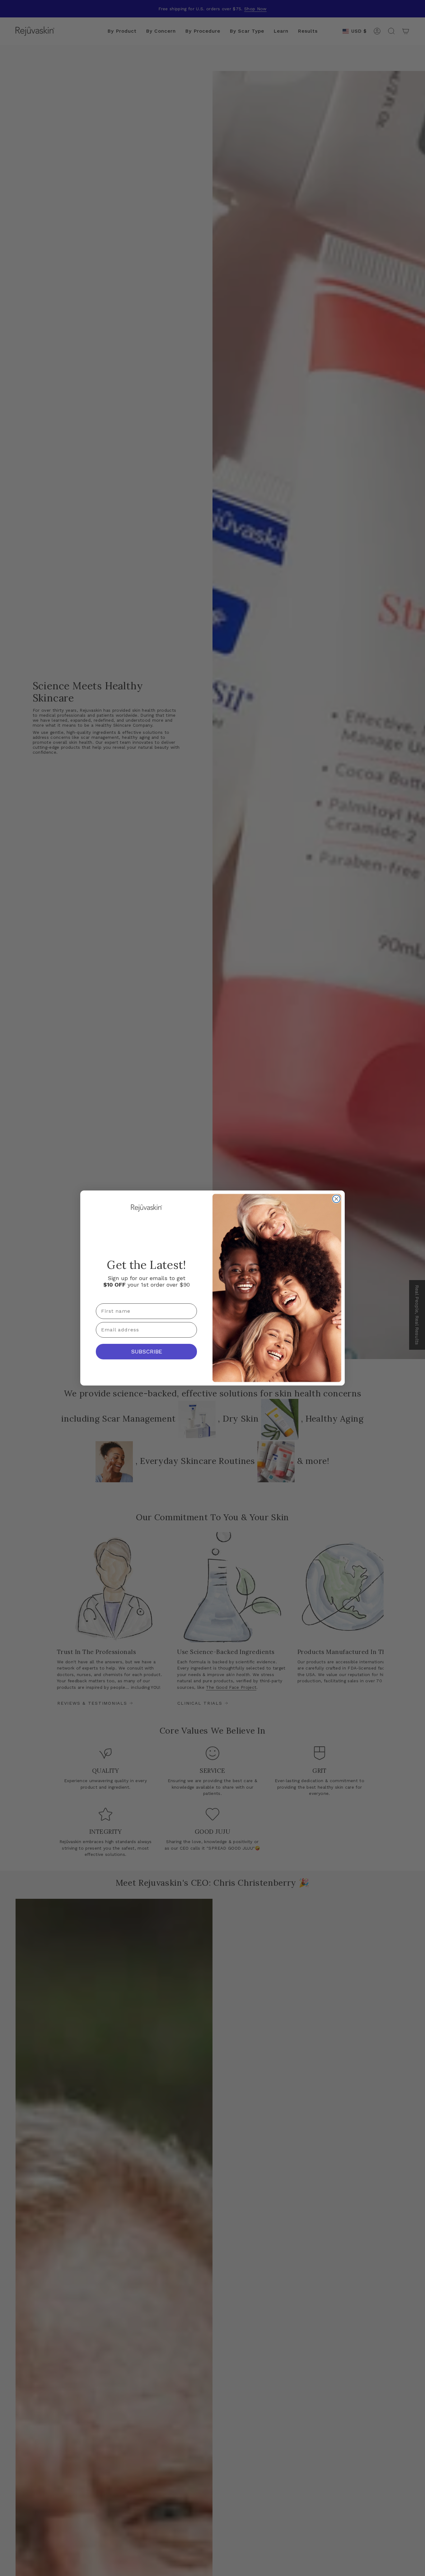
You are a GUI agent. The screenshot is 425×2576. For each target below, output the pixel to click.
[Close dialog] (336, 1199)
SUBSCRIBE (147, 1351)
